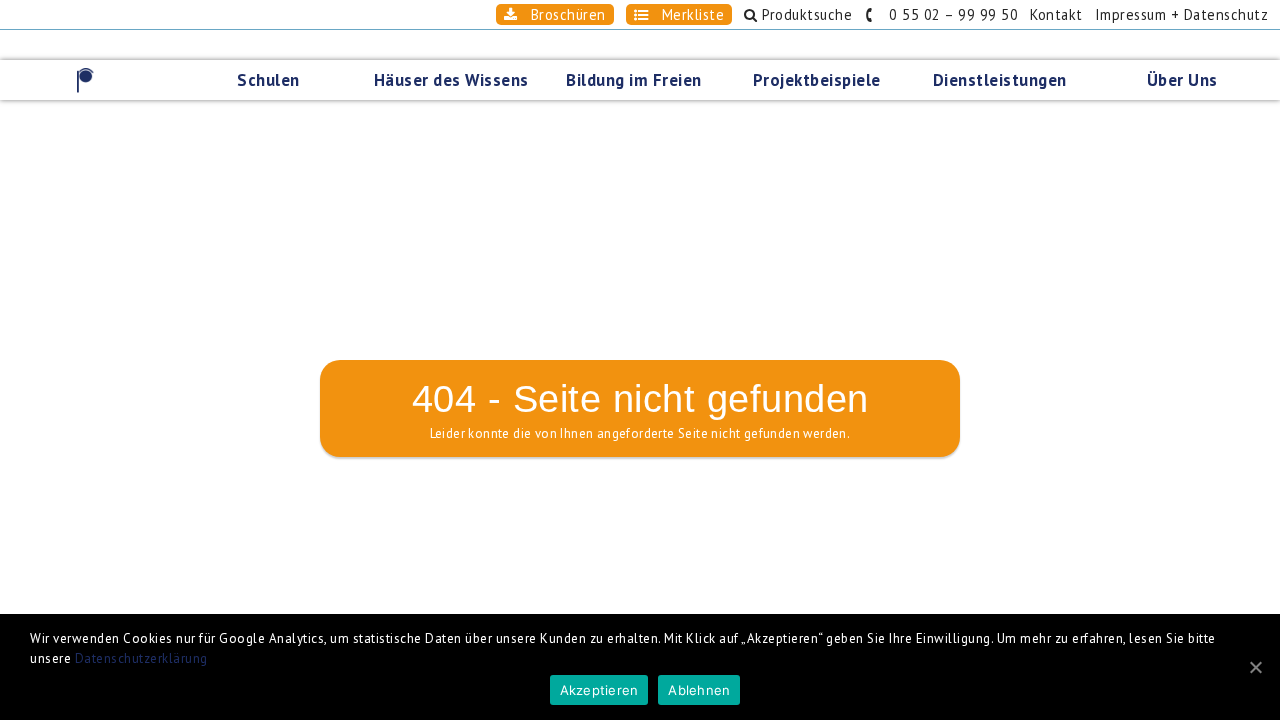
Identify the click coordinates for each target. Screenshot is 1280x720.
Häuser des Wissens (451, 80)
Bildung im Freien (634, 80)
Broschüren (561, 14)
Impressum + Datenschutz (1182, 14)
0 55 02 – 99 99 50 (947, 14)
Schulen (268, 80)
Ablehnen (699, 690)
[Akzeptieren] (1255, 667)
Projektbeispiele (817, 80)
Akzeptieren (599, 690)
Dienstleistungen (1000, 80)
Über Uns (1182, 80)
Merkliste (686, 14)
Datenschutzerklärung (141, 658)
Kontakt (1056, 14)
